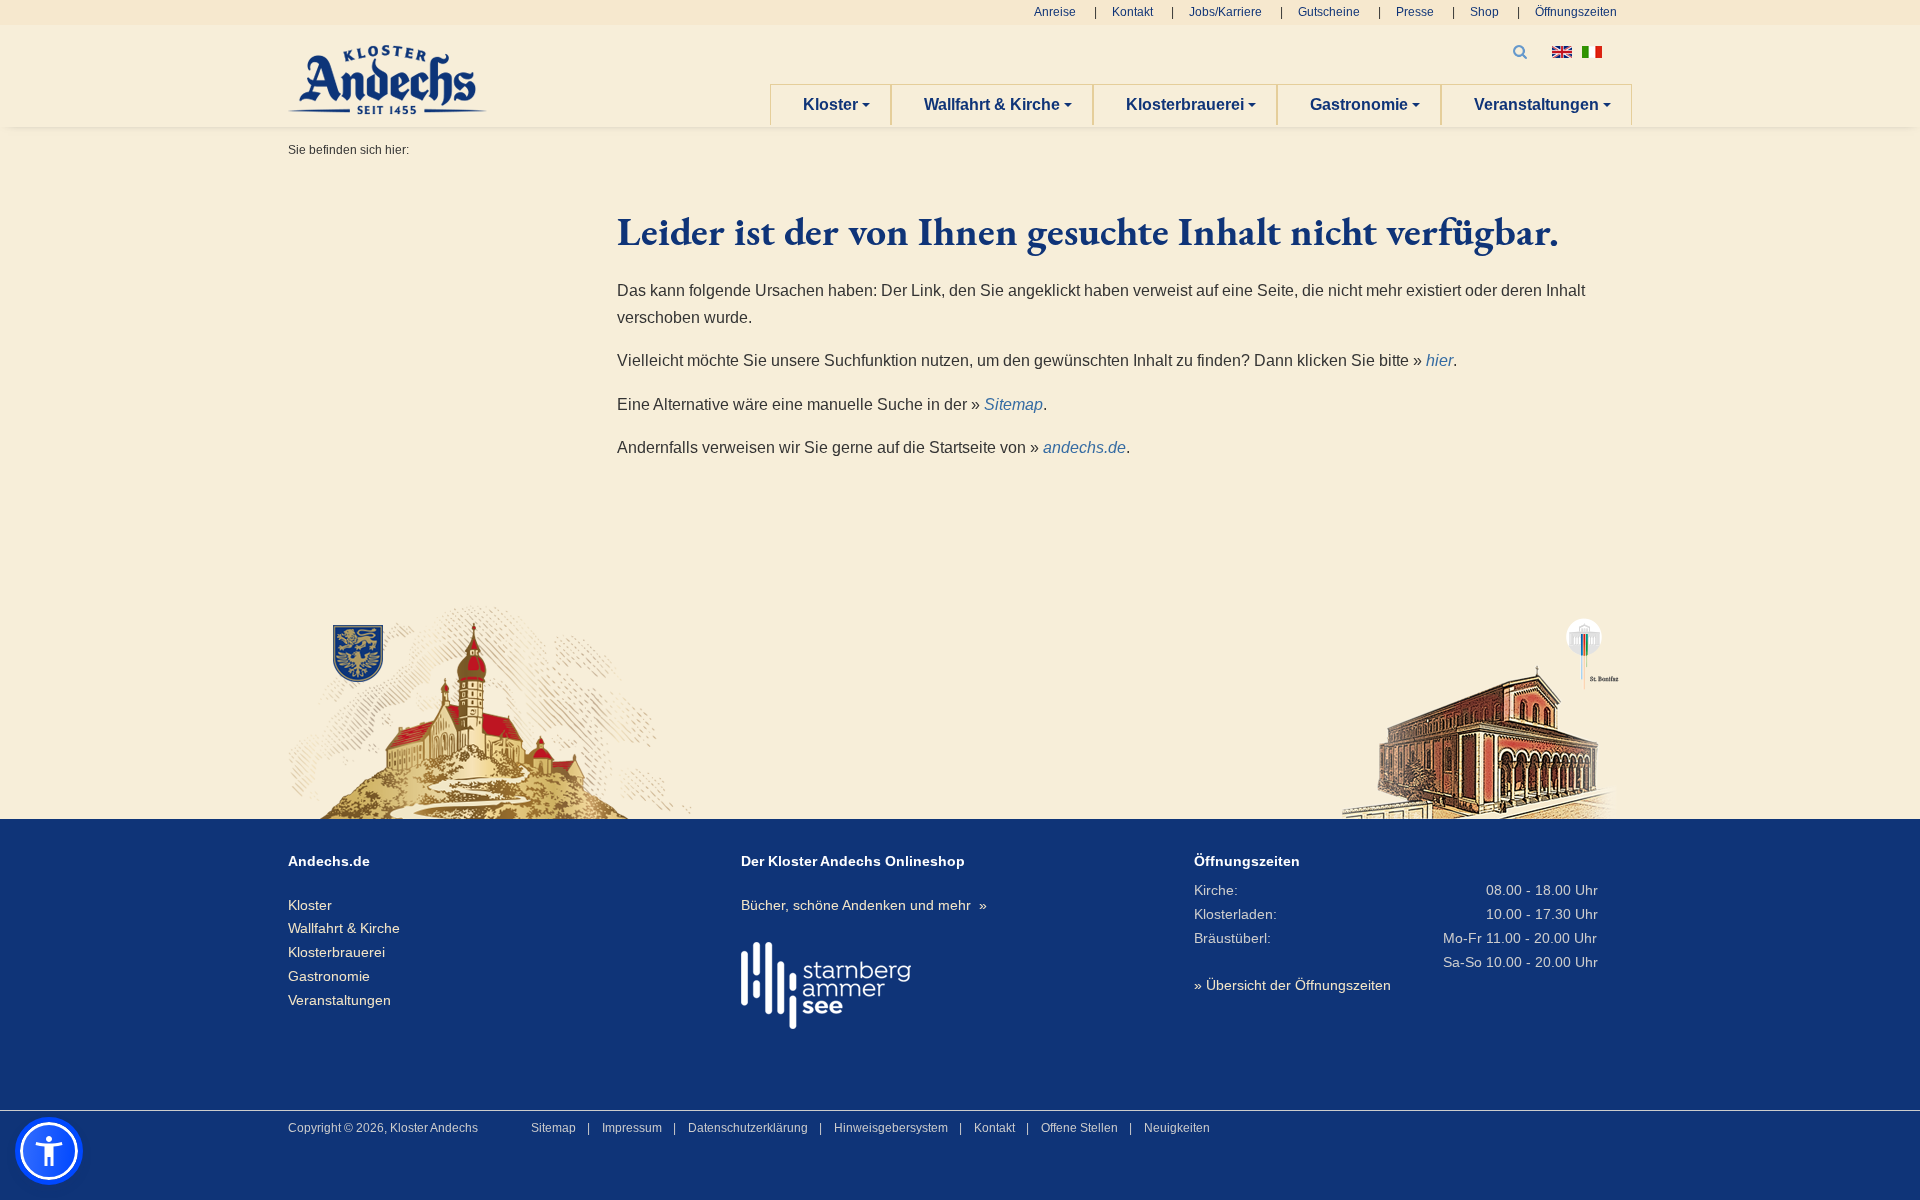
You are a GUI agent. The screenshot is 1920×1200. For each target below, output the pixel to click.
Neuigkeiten (1177, 1128)
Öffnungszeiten (1576, 12)
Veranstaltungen (1536, 104)
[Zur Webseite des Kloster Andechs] (503, 709)
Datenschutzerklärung (748, 1128)
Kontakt (1132, 12)
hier (1439, 360)
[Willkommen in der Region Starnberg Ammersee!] (826, 985)
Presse (1415, 12)
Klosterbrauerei (1185, 104)
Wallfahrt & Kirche (992, 104)
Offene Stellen (1079, 1128)
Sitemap (1013, 404)
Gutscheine (1329, 12)
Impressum (632, 1128)
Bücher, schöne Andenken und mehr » (864, 905)
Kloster (830, 104)
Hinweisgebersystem (891, 1128)
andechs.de (1084, 447)
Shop (1484, 12)
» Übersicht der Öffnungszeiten (1292, 985)
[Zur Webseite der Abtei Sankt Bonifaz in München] (1480, 709)
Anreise (1055, 12)
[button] (49, 1151)
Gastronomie (1359, 104)
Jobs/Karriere (1225, 12)
